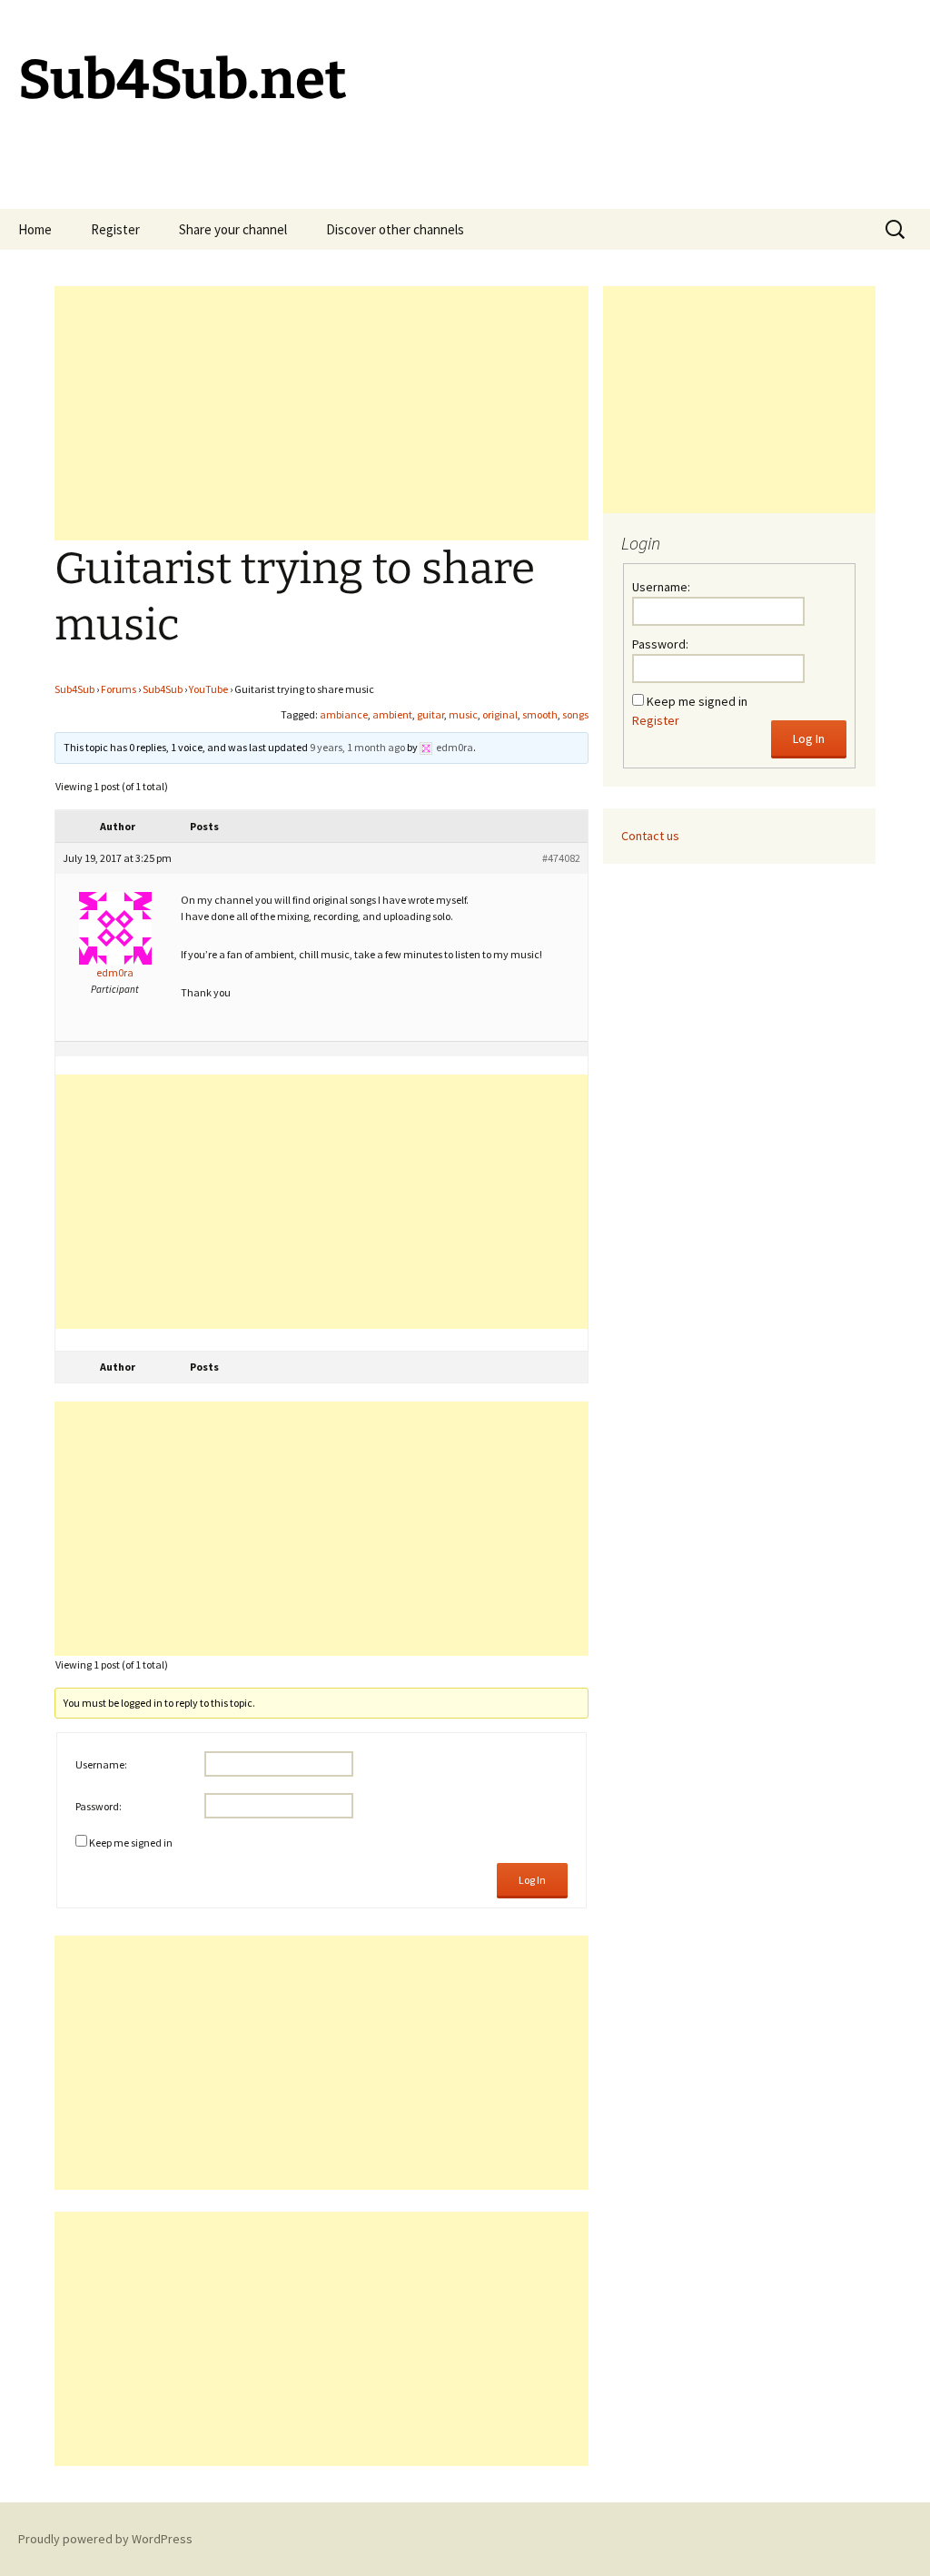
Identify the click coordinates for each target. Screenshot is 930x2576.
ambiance (344, 714)
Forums (119, 689)
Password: (99, 1806)
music (463, 714)
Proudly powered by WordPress (105, 2539)
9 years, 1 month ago (357, 747)
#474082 (561, 858)
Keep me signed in (131, 1843)
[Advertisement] (322, 413)
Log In (532, 1880)
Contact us (650, 836)
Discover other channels (395, 229)
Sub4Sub (74, 689)
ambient (392, 714)
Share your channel (233, 229)
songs (575, 714)
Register (115, 229)
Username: (101, 1764)
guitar (430, 714)
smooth (540, 714)
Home (35, 229)
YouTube (208, 689)
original (500, 714)
